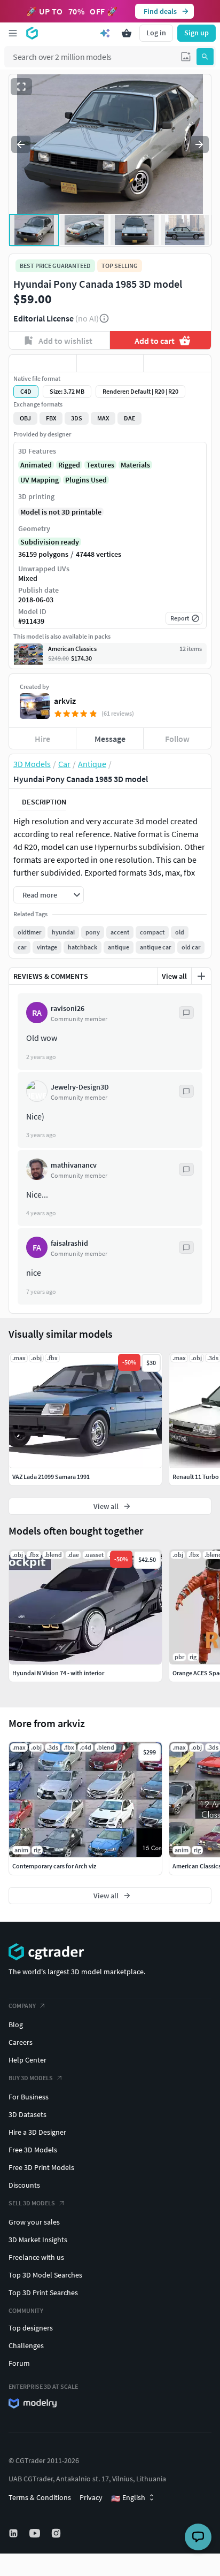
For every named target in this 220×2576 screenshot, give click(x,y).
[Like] (43, 363)
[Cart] (127, 33)
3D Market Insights (38, 2240)
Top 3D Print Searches (43, 2293)
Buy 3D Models (31, 2078)
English (128, 2498)
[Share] (177, 363)
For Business (29, 2097)
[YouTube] (36, 2533)
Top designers (31, 2328)
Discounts (24, 2185)
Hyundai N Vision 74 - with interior (58, 1673)
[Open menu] (13, 33)
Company (22, 2006)
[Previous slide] (21, 144)
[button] (186, 57)
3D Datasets (27, 2114)
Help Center (27, 2060)
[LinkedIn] (14, 2533)
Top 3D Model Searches (45, 2275)
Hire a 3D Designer (37, 2132)
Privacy (91, 2497)
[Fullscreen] (21, 87)
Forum (19, 2363)
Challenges (26, 2345)
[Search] (205, 57)
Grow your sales (34, 2222)
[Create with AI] (105, 33)
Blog (16, 2025)
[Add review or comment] (201, 976)
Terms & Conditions (40, 2497)
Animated (36, 465)
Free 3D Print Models (41, 2167)
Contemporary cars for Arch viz (54, 1866)
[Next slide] (199, 144)
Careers (21, 2042)
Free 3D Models (33, 2150)
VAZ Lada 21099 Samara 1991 (51, 1477)
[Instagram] (57, 2533)
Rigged (69, 465)
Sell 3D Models (32, 2203)
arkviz (65, 701)
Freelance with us (36, 2257)
